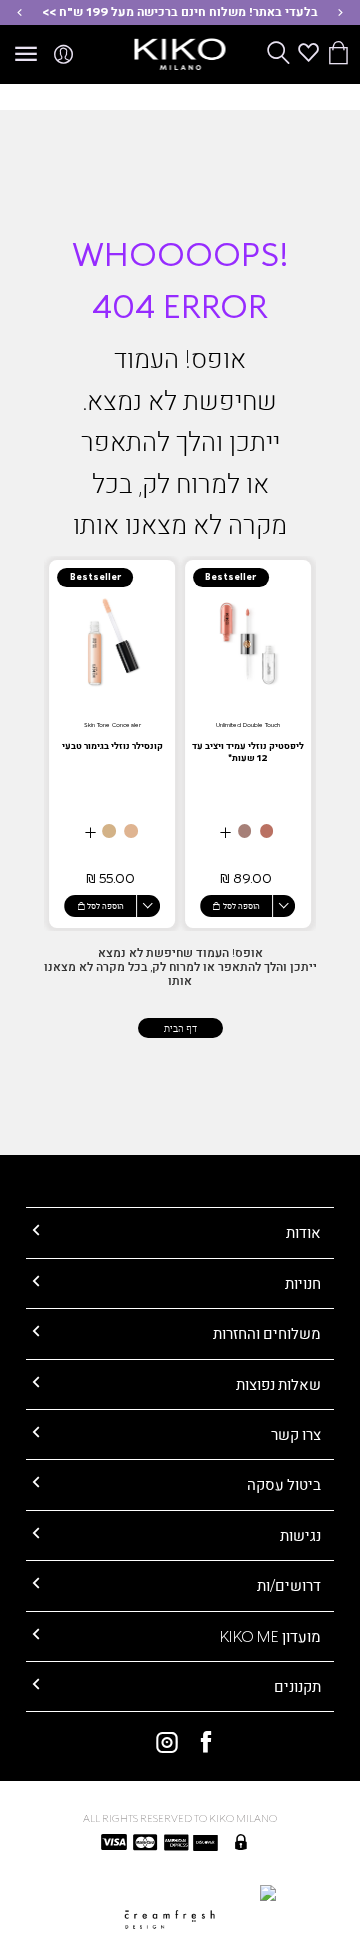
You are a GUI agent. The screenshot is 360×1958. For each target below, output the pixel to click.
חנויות (303, 1283)
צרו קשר (296, 1434)
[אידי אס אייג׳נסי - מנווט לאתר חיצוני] (180, 1892)
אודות (303, 1232)
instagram (160, 1742)
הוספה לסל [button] (241, 906)
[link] (248, 744)
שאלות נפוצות (278, 1384)
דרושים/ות (289, 1585)
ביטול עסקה (284, 1484)
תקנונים (297, 1686)
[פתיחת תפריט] (26, 55)
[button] (340, 12)
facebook (199, 1742)
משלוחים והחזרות (267, 1333)
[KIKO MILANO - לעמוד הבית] (180, 51)
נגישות (300, 1535)
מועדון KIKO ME (270, 1636)
